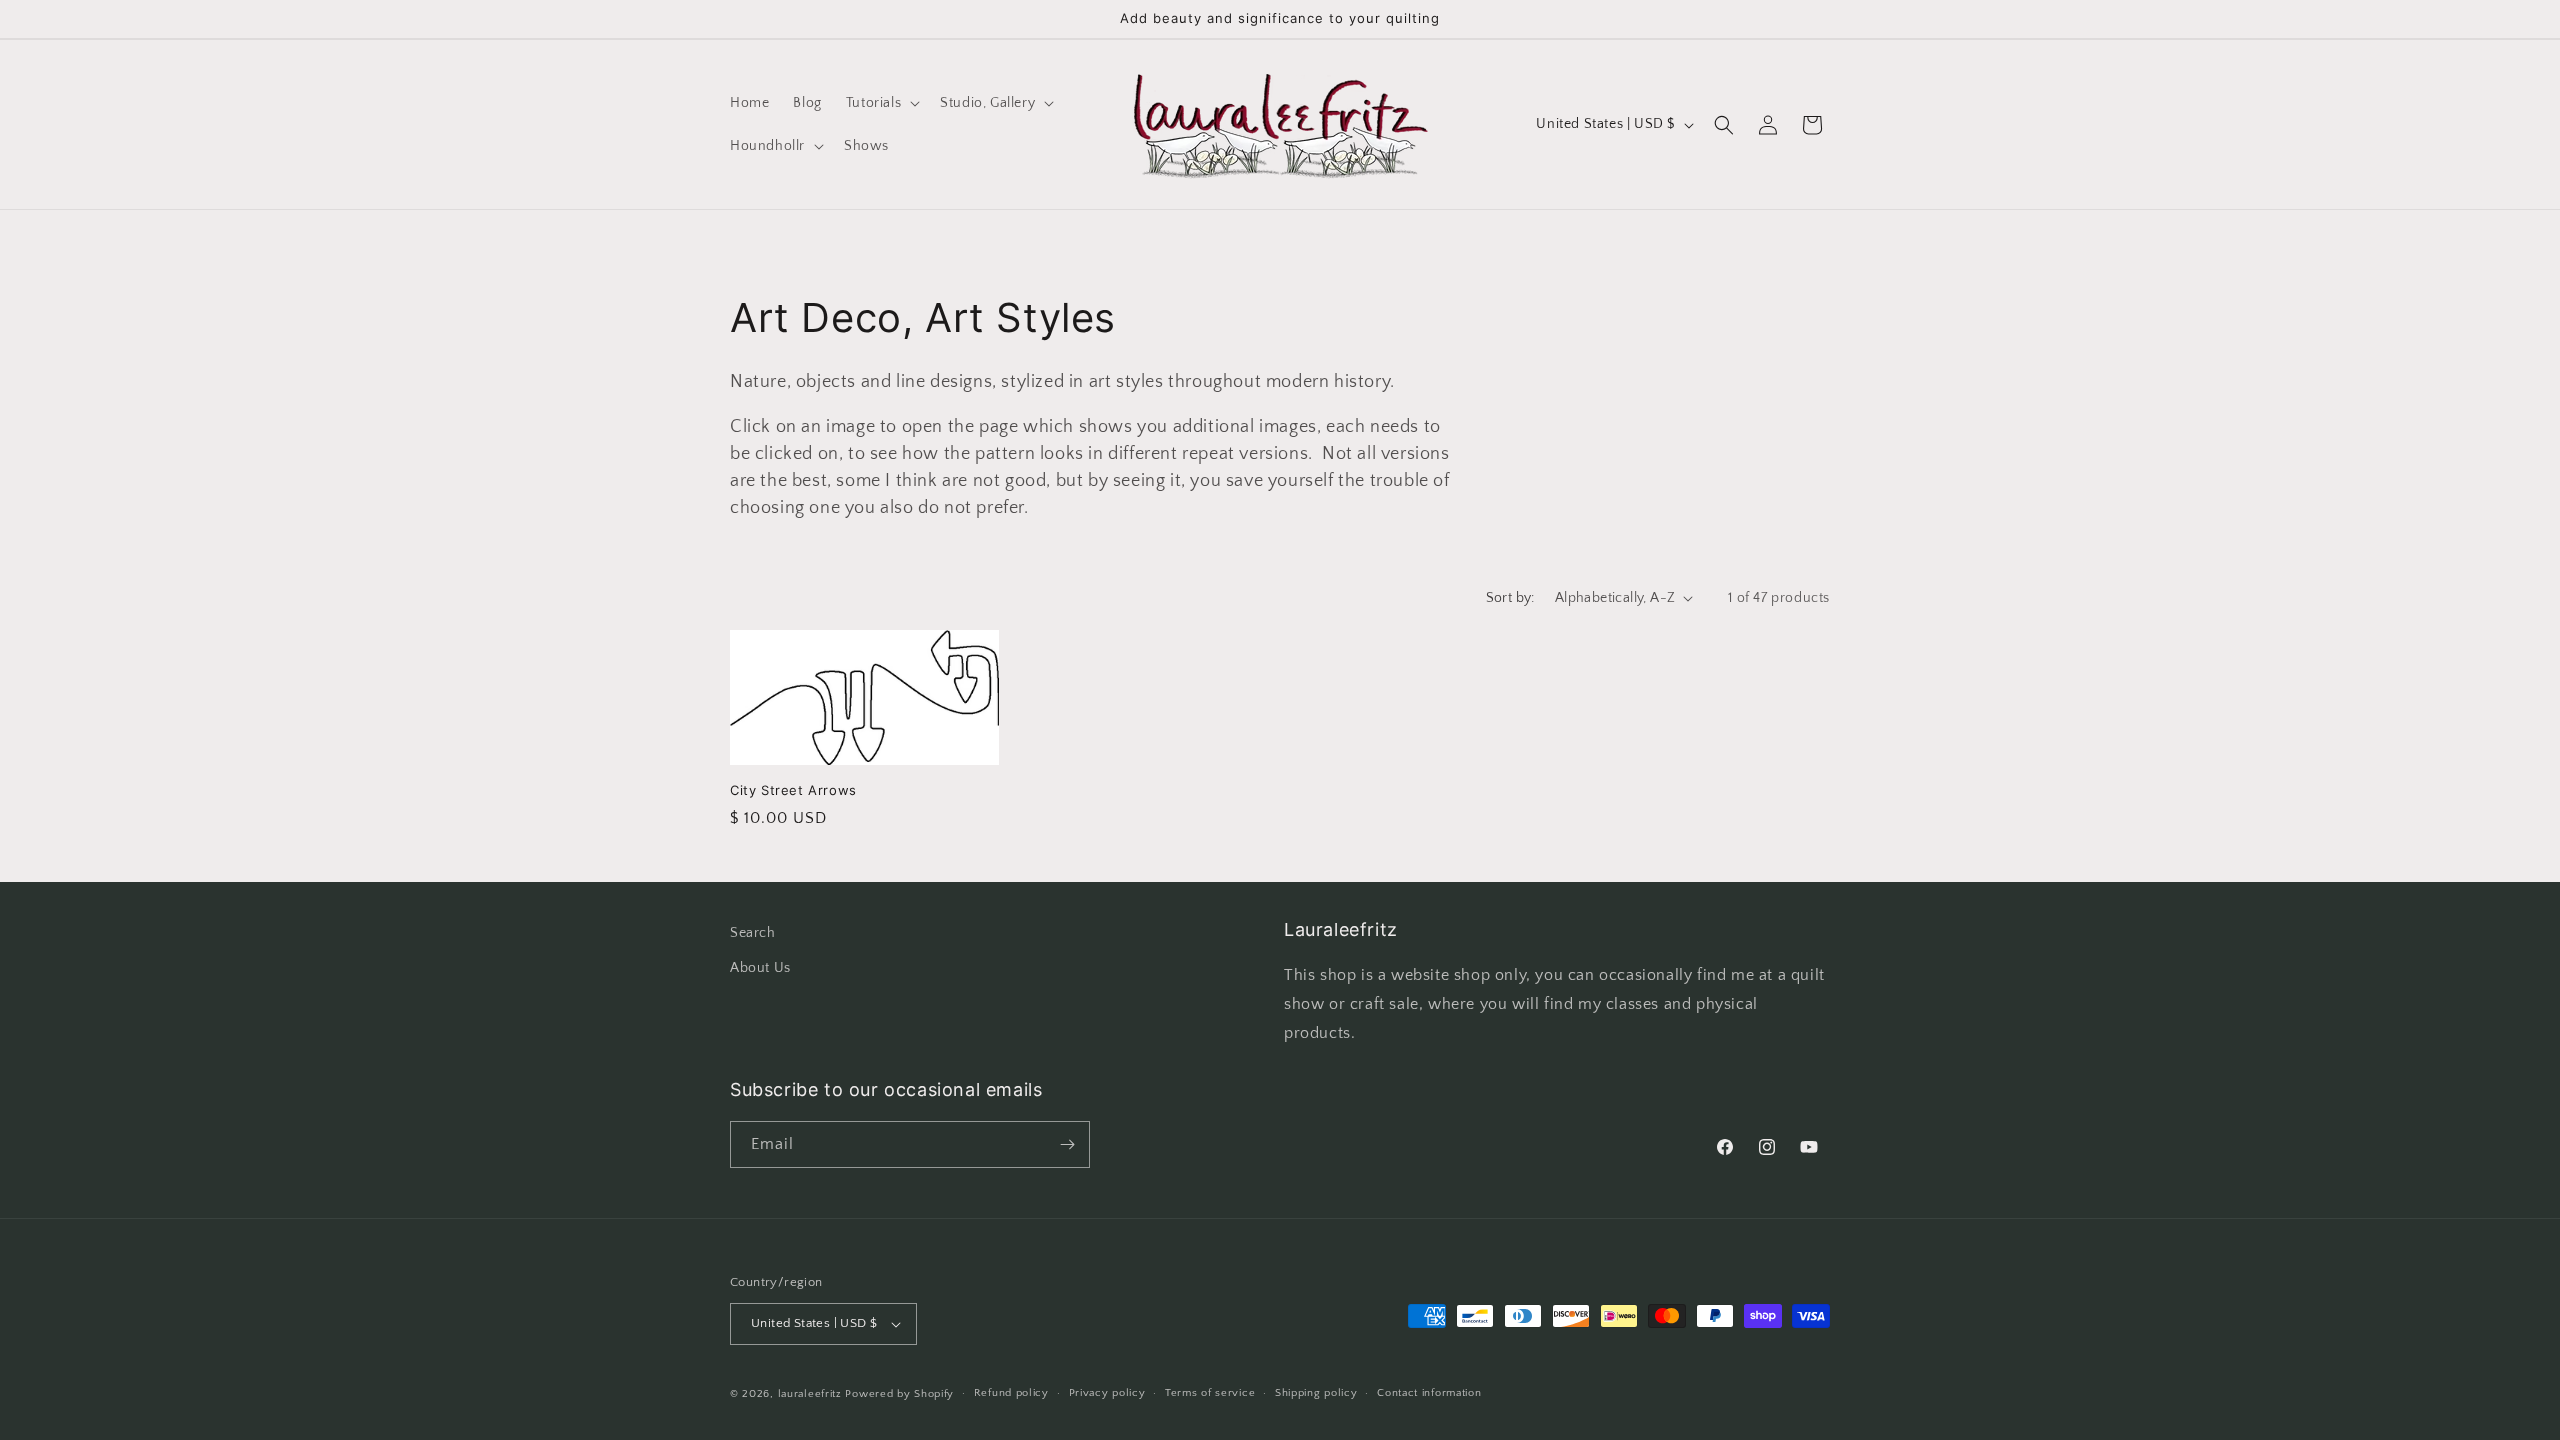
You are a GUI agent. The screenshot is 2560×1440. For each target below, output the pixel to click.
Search (753, 933)
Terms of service (1210, 1393)
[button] (881, 103)
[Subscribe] (1067, 1144)
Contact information (1429, 1393)
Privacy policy (1107, 1393)
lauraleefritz (810, 1394)
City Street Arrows (793, 789)
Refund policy (1011, 1393)
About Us (760, 968)
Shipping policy (1316, 1393)
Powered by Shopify (899, 1394)
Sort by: (1510, 598)
